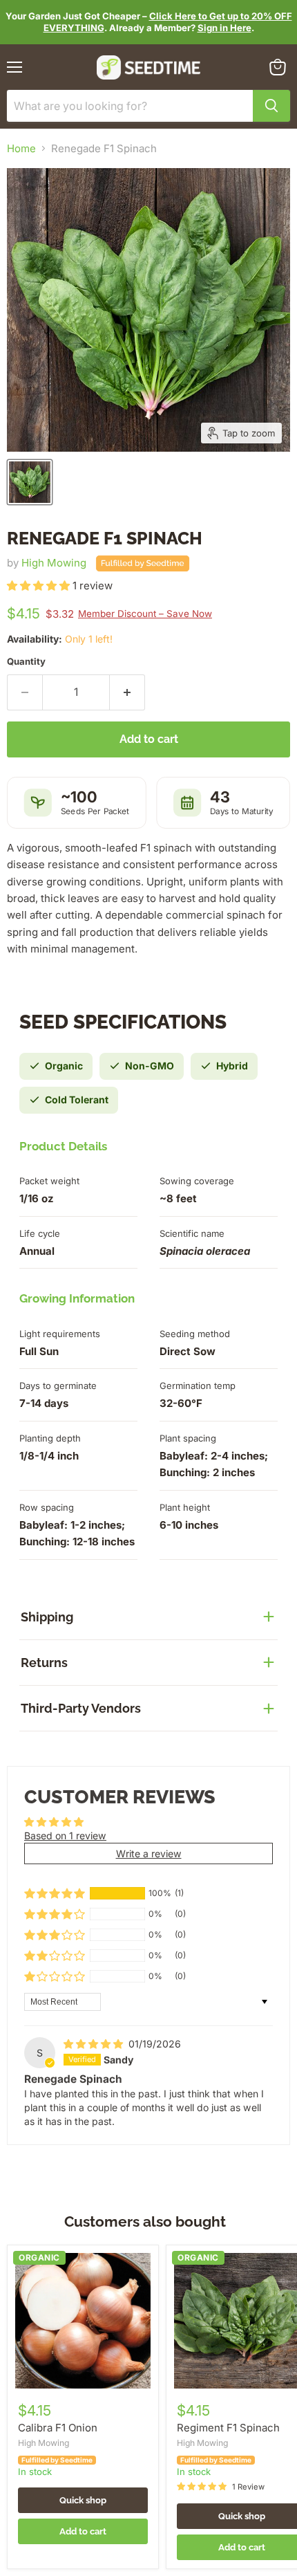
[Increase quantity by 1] (127, 692)
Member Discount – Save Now (145, 614)
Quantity (26, 662)
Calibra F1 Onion (58, 2428)
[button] (40, 586)
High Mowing (54, 563)
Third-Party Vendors (81, 1708)
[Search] (271, 106)
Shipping (47, 1617)
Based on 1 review (65, 1836)
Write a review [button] (149, 1853)
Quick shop (83, 2500)
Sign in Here (224, 28)
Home (21, 148)
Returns (44, 1663)
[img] (95, 2044)
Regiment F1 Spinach (228, 2428)
